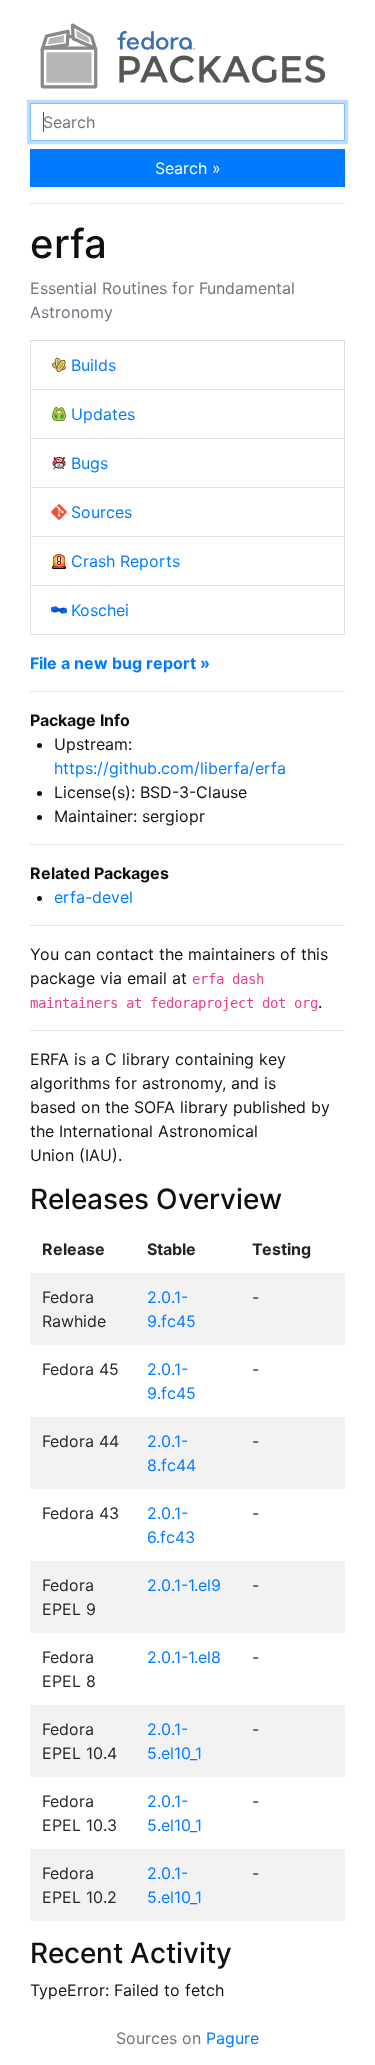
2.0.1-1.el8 (184, 1657)
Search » (188, 168)
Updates (103, 414)
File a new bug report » (120, 663)
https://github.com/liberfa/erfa (170, 768)
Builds (93, 365)
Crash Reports (125, 561)
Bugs (89, 463)
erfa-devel (93, 897)
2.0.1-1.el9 (184, 1585)
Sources (101, 512)
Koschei (100, 610)
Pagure (232, 2038)
